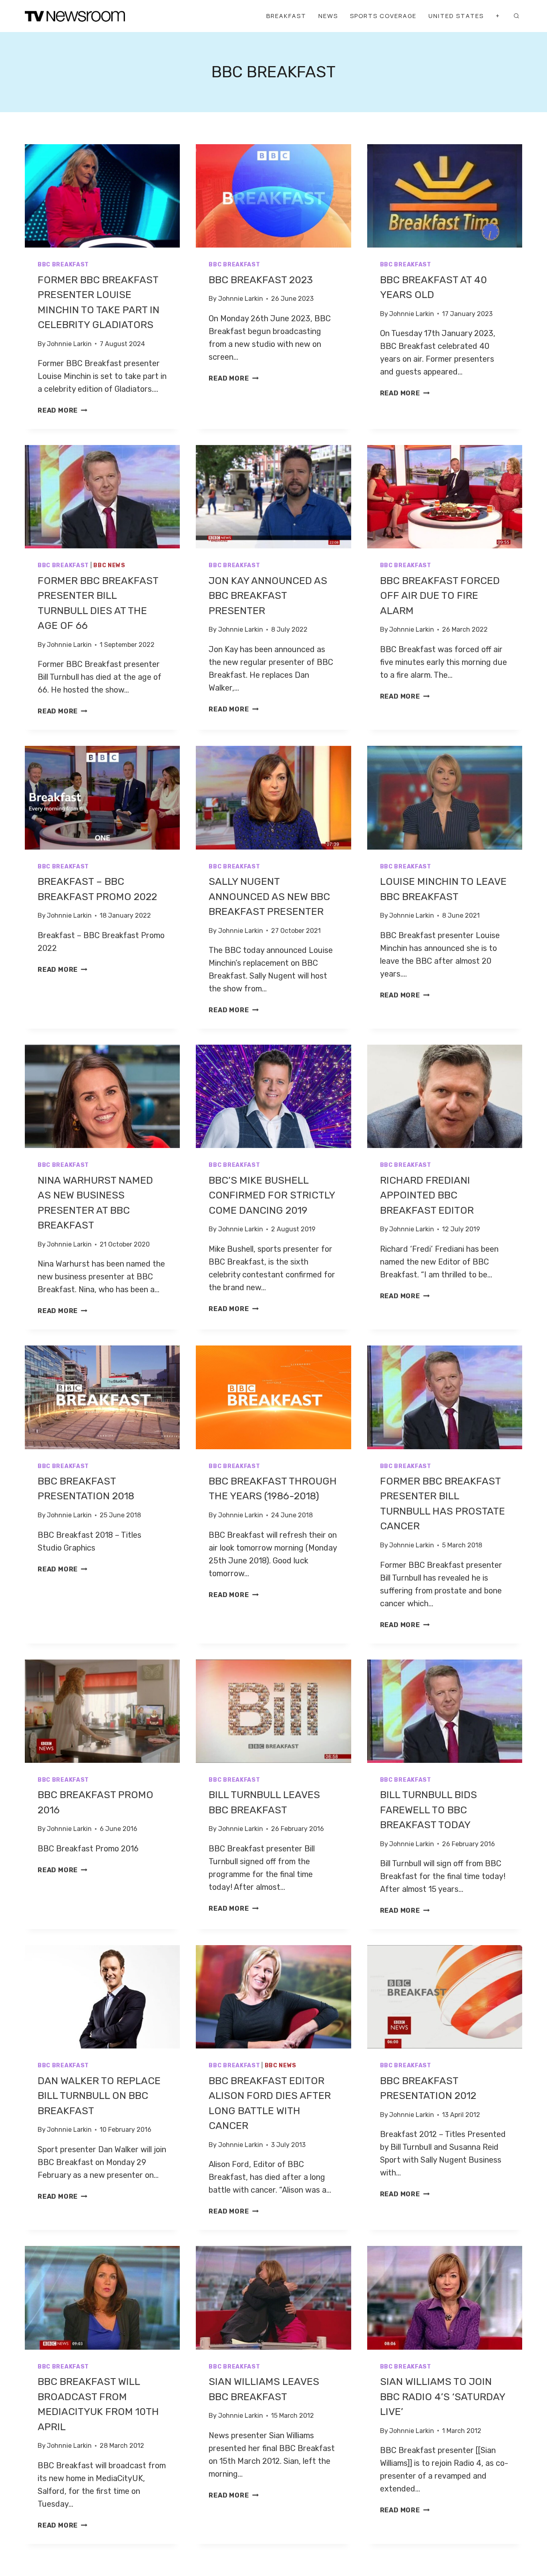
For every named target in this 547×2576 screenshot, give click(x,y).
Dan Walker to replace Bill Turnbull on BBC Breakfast (99, 2096)
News (328, 16)
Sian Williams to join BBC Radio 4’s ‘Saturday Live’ (442, 2397)
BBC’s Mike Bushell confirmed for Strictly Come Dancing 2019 (272, 1195)
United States (456, 16)
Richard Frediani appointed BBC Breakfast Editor (427, 1195)
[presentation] (102, 196)
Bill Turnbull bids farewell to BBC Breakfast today (428, 1810)
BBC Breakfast (63, 265)
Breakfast (286, 16)
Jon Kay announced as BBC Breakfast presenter (268, 596)
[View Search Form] (516, 16)
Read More (62, 410)
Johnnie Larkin (69, 344)
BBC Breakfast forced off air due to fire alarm (440, 596)
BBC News (109, 565)
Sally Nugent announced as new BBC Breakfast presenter (269, 896)
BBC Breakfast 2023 (261, 280)
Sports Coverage (383, 16)
